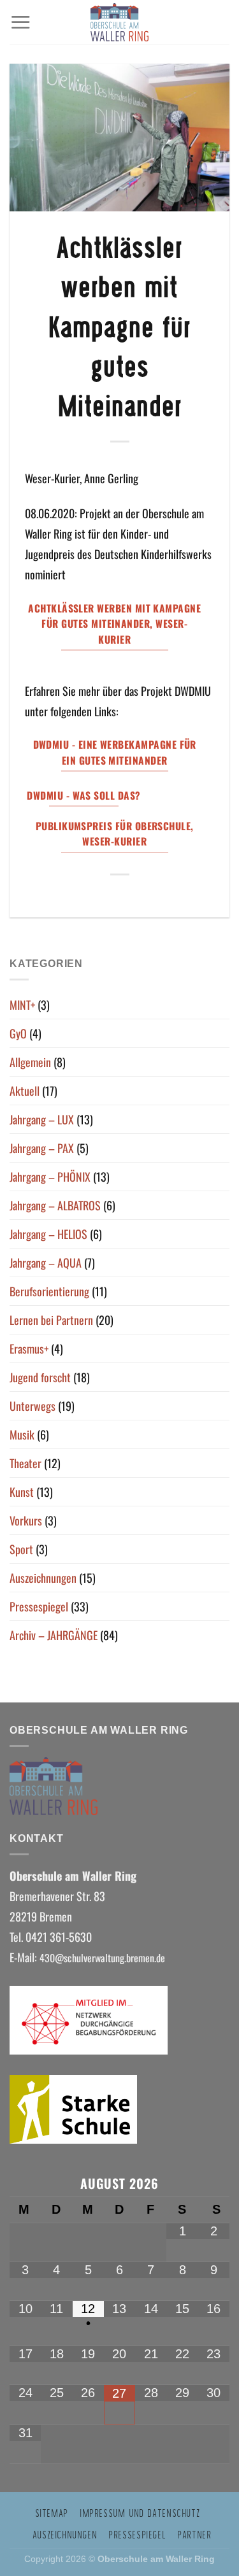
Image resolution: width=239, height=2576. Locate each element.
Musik (22, 1434)
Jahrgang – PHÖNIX (50, 1177)
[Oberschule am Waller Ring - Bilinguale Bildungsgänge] (120, 22)
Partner (194, 2535)
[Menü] (20, 22)
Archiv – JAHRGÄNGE (54, 1635)
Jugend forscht (40, 1377)
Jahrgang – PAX (42, 1148)
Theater (25, 1463)
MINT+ (22, 1005)
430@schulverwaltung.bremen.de (104, 1958)
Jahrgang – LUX (42, 1119)
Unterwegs (33, 1406)
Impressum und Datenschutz (140, 2513)
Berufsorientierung (49, 1291)
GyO (18, 1033)
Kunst (22, 1492)
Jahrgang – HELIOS (48, 1234)
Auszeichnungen (43, 1578)
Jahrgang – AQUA (46, 1263)
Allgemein (30, 1062)
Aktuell (25, 1091)
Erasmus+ (29, 1348)
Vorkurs (26, 1520)
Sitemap (52, 2513)
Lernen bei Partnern (51, 1320)
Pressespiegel (39, 1606)
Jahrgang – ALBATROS (55, 1205)
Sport (21, 1549)
